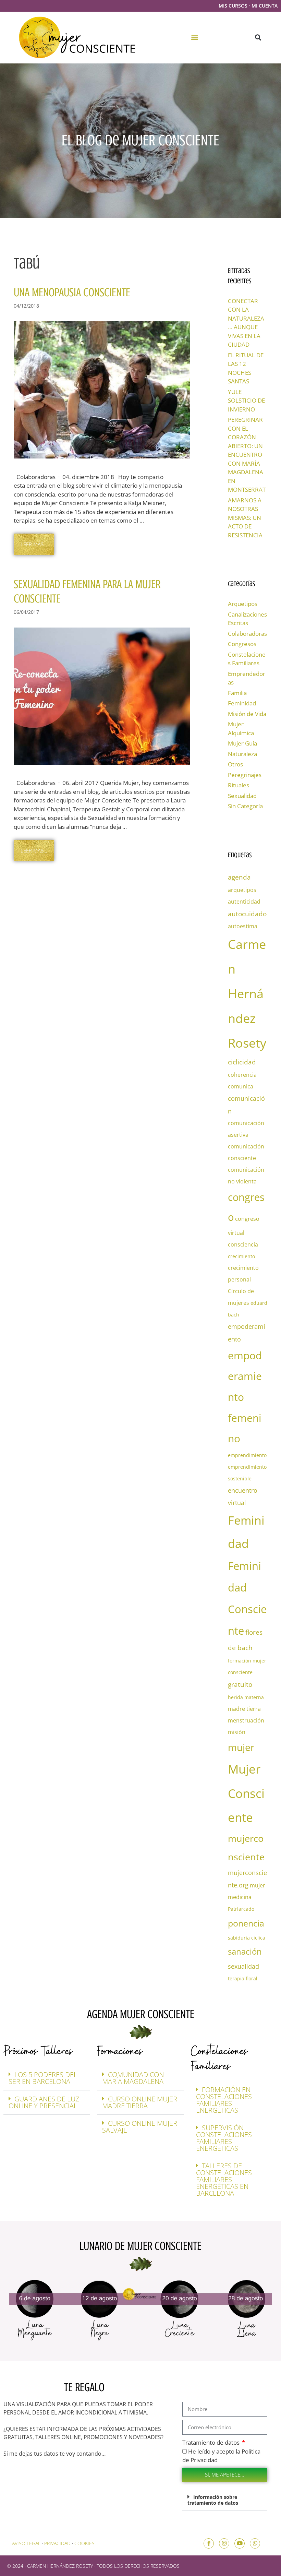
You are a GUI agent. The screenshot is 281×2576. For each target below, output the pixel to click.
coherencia (242, 1075)
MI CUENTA (265, 6)
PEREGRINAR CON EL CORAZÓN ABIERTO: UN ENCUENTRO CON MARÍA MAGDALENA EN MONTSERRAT (247, 455)
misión (237, 1732)
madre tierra (244, 1709)
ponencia (246, 1923)
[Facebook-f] (209, 2543)
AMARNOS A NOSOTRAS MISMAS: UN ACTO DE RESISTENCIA (245, 518)
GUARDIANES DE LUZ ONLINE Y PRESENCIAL (44, 2102)
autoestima (243, 926)
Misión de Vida (247, 714)
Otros (235, 764)
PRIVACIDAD (57, 2543)
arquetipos (242, 890)
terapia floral (243, 1978)
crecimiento (241, 1256)
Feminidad (242, 703)
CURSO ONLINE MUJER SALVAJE (140, 2127)
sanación (245, 1951)
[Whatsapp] (255, 2543)
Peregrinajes (245, 775)
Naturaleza (242, 754)
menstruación (246, 1720)
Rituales (239, 785)
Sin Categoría (245, 806)
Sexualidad (242, 796)
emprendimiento (247, 1455)
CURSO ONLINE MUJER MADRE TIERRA (140, 2102)
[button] (195, 38)
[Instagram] (224, 2543)
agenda (239, 877)
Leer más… (34, 544)
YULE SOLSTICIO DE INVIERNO (246, 401)
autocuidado (247, 914)
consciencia (243, 1244)
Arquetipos (243, 604)
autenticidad (244, 902)
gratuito (240, 1684)
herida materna (246, 1697)
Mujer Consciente (246, 1793)
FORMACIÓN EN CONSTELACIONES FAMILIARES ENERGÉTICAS (224, 2100)
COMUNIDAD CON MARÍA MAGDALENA (133, 2078)
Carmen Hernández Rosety (247, 994)
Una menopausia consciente (72, 292)
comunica (241, 1086)
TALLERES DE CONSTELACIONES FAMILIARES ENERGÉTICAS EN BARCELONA (224, 2179)
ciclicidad (242, 1062)
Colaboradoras (247, 634)
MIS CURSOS (233, 6)
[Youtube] (240, 2543)
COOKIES (84, 2543)
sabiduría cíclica (247, 1938)
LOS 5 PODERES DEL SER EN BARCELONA (43, 2078)
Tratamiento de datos (212, 2442)
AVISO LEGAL (26, 2543)
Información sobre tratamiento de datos (213, 2500)
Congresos (242, 644)
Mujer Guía (242, 743)
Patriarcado (241, 1909)
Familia (237, 693)
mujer (241, 1747)
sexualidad (243, 1966)
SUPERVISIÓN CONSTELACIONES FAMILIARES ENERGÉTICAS (224, 2138)
